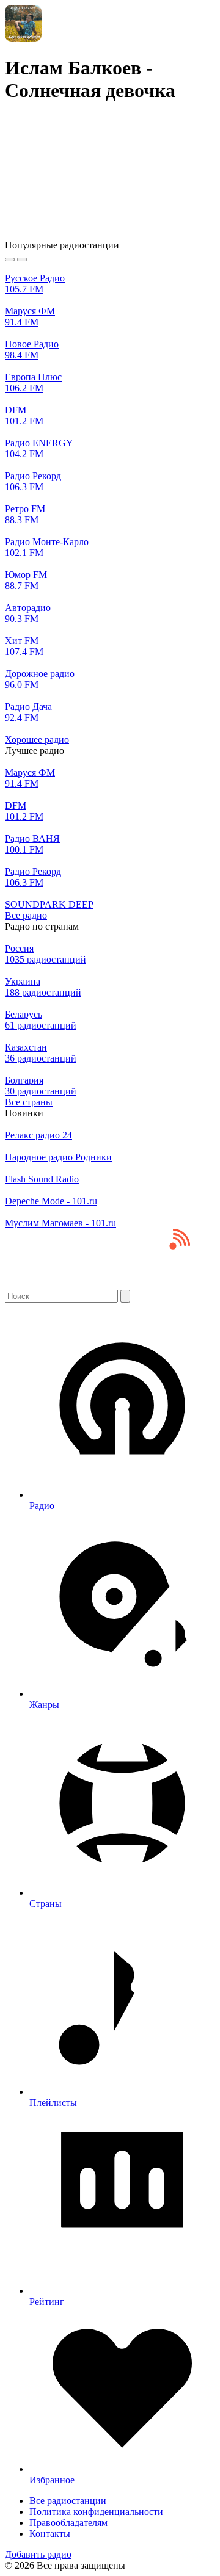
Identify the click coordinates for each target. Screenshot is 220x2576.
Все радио (26, 915)
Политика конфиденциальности (96, 2512)
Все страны (29, 1102)
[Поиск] (125, 1296)
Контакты (50, 2534)
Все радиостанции (68, 2501)
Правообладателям (68, 2523)
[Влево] (10, 259)
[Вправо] (22, 259)
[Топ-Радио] (110, 1284)
